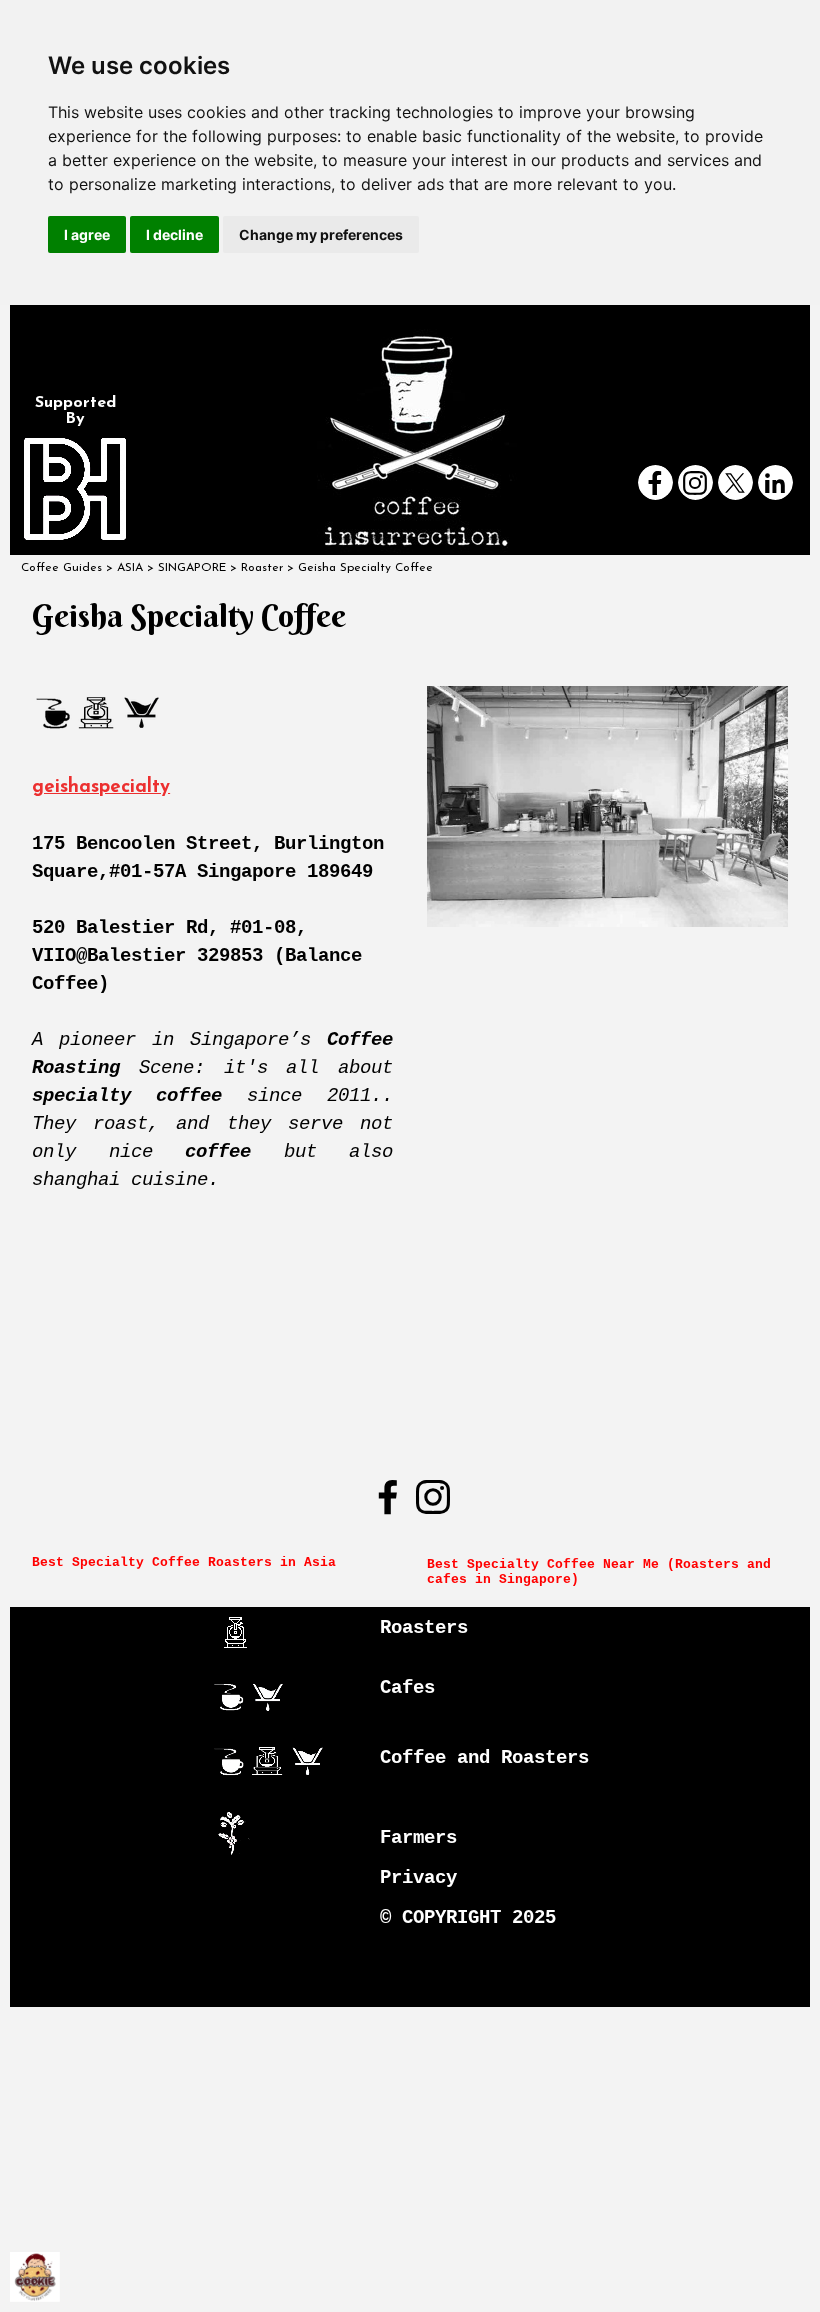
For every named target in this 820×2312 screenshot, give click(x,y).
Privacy (418, 1878)
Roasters (424, 1628)
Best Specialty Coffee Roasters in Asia (184, 1562)
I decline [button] (174, 234)
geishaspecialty (101, 787)
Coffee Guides (61, 568)
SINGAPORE (192, 568)
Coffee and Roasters (484, 1758)
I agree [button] (87, 234)
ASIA (130, 568)
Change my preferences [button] (321, 234)
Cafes (407, 1688)
